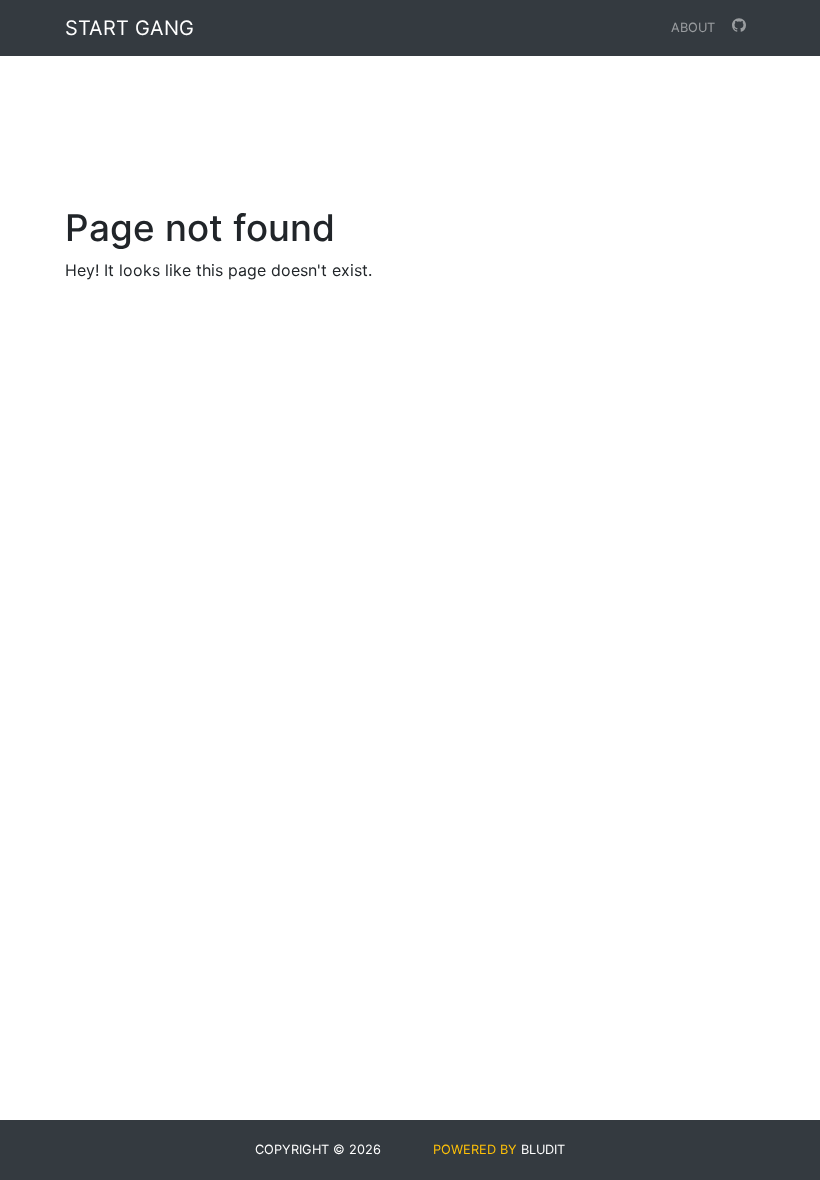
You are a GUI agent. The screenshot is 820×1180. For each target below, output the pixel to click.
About (693, 27)
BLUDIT (543, 1149)
